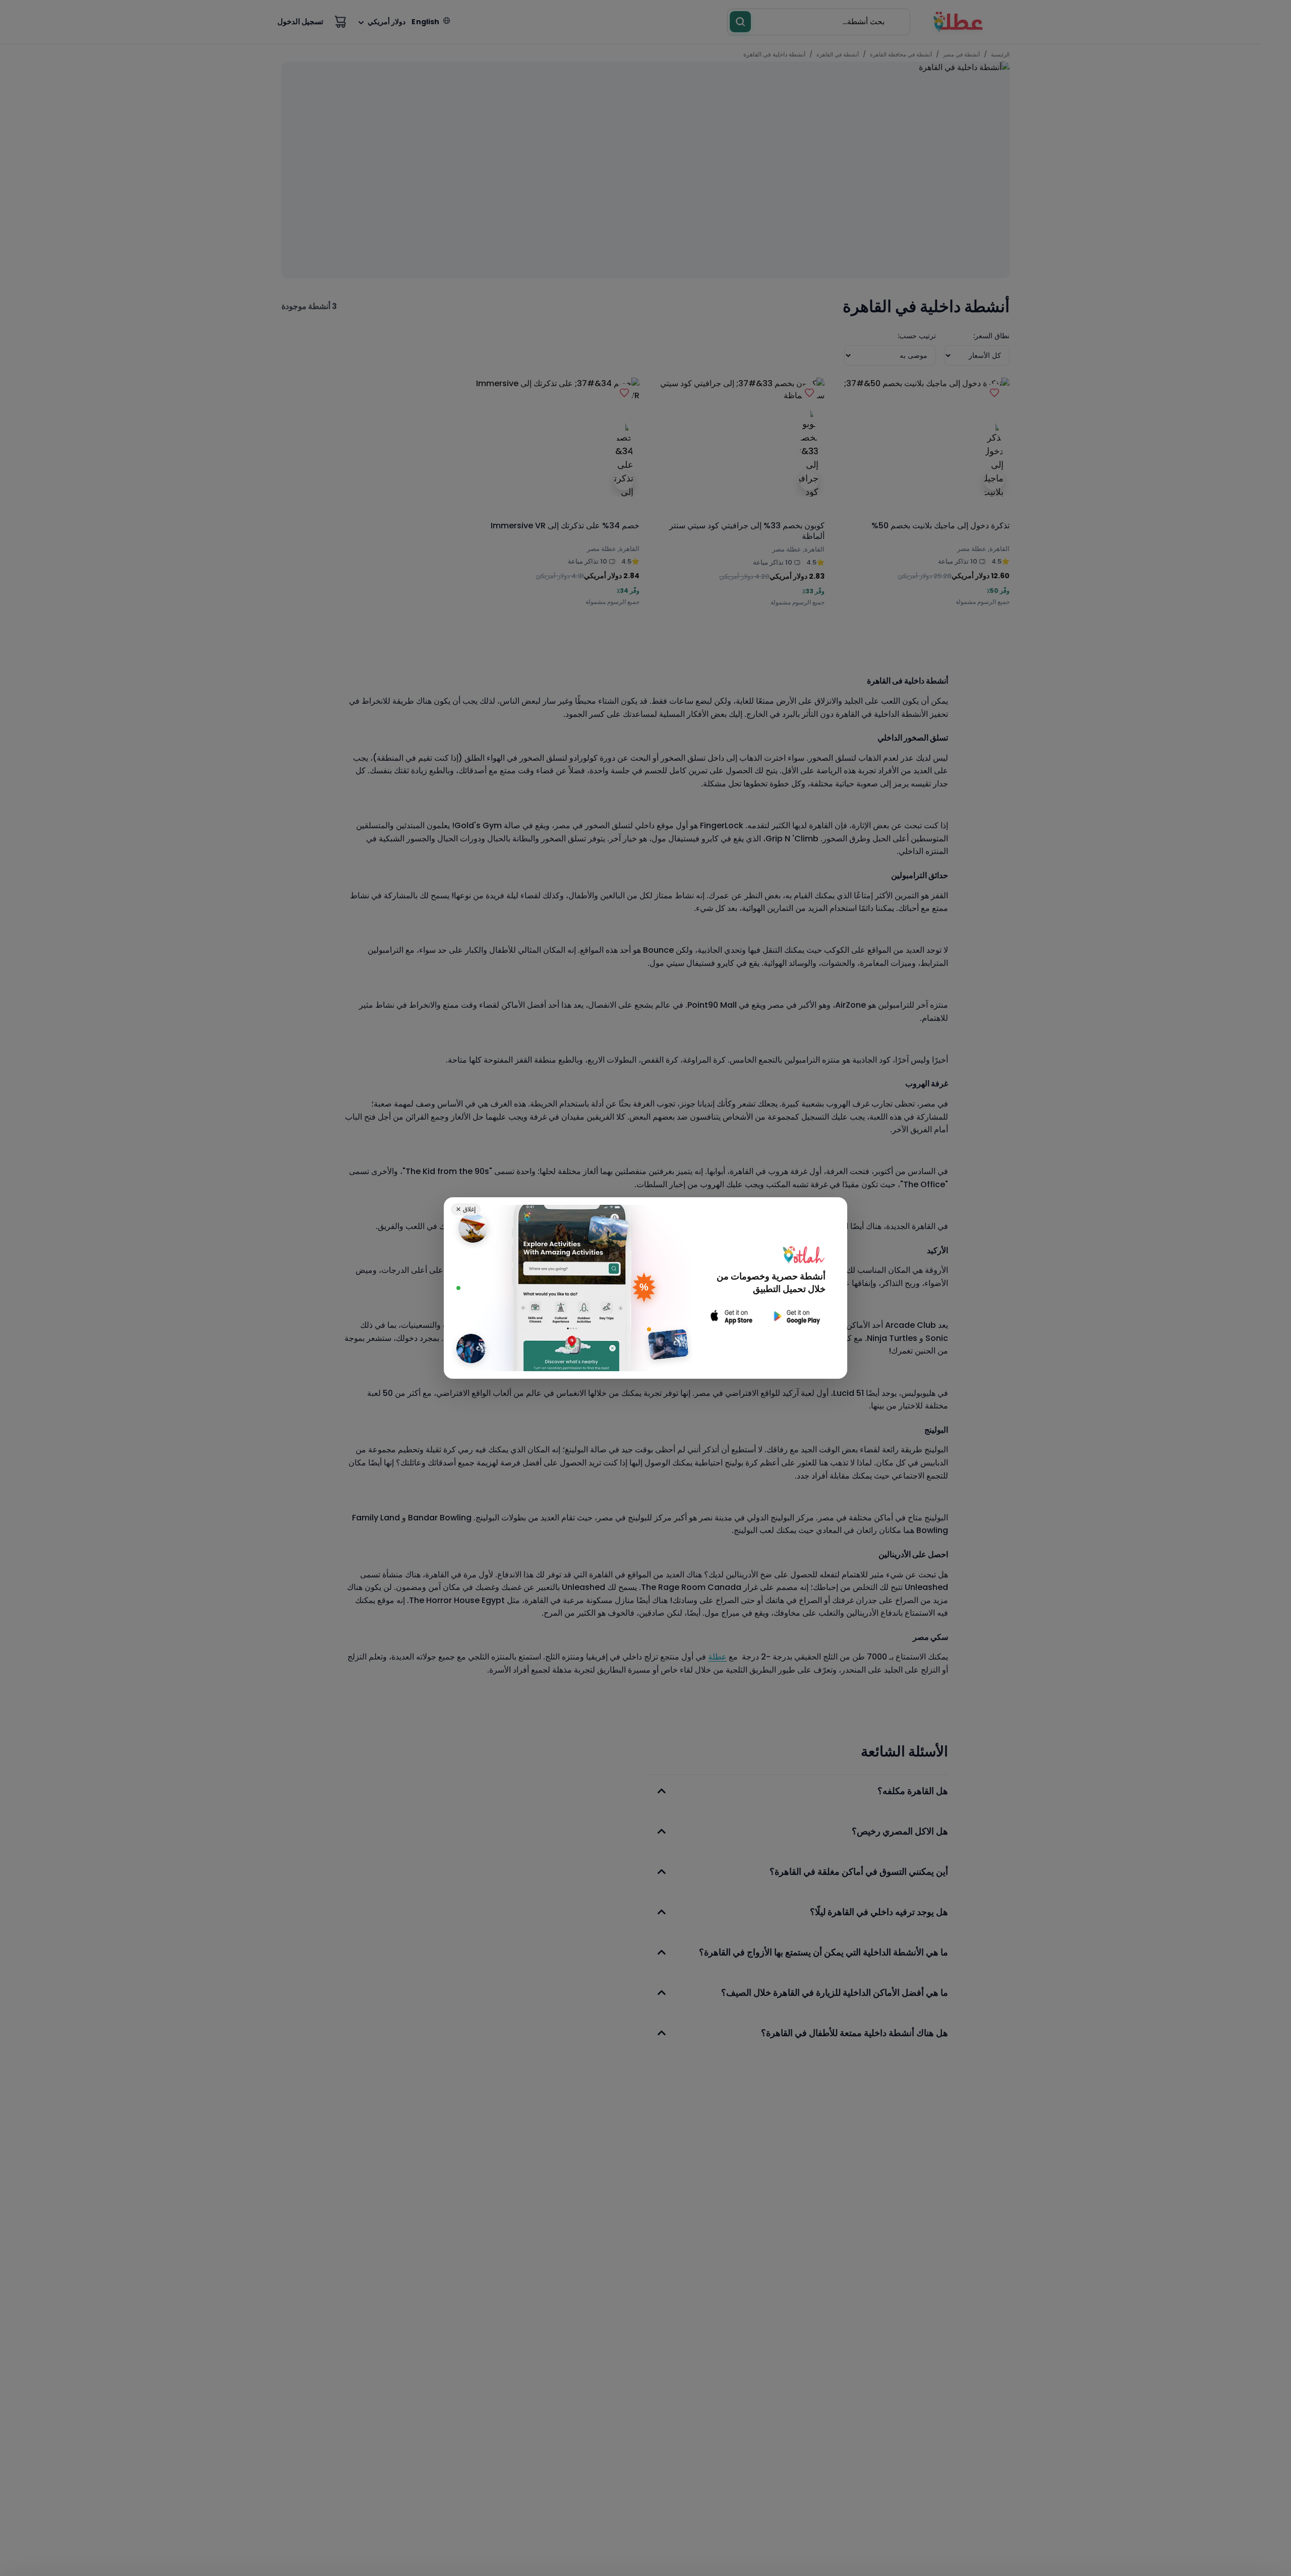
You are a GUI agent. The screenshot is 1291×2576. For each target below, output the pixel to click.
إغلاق (466, 1209)
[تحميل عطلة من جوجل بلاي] (796, 1316)
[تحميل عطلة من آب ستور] (732, 1316)
